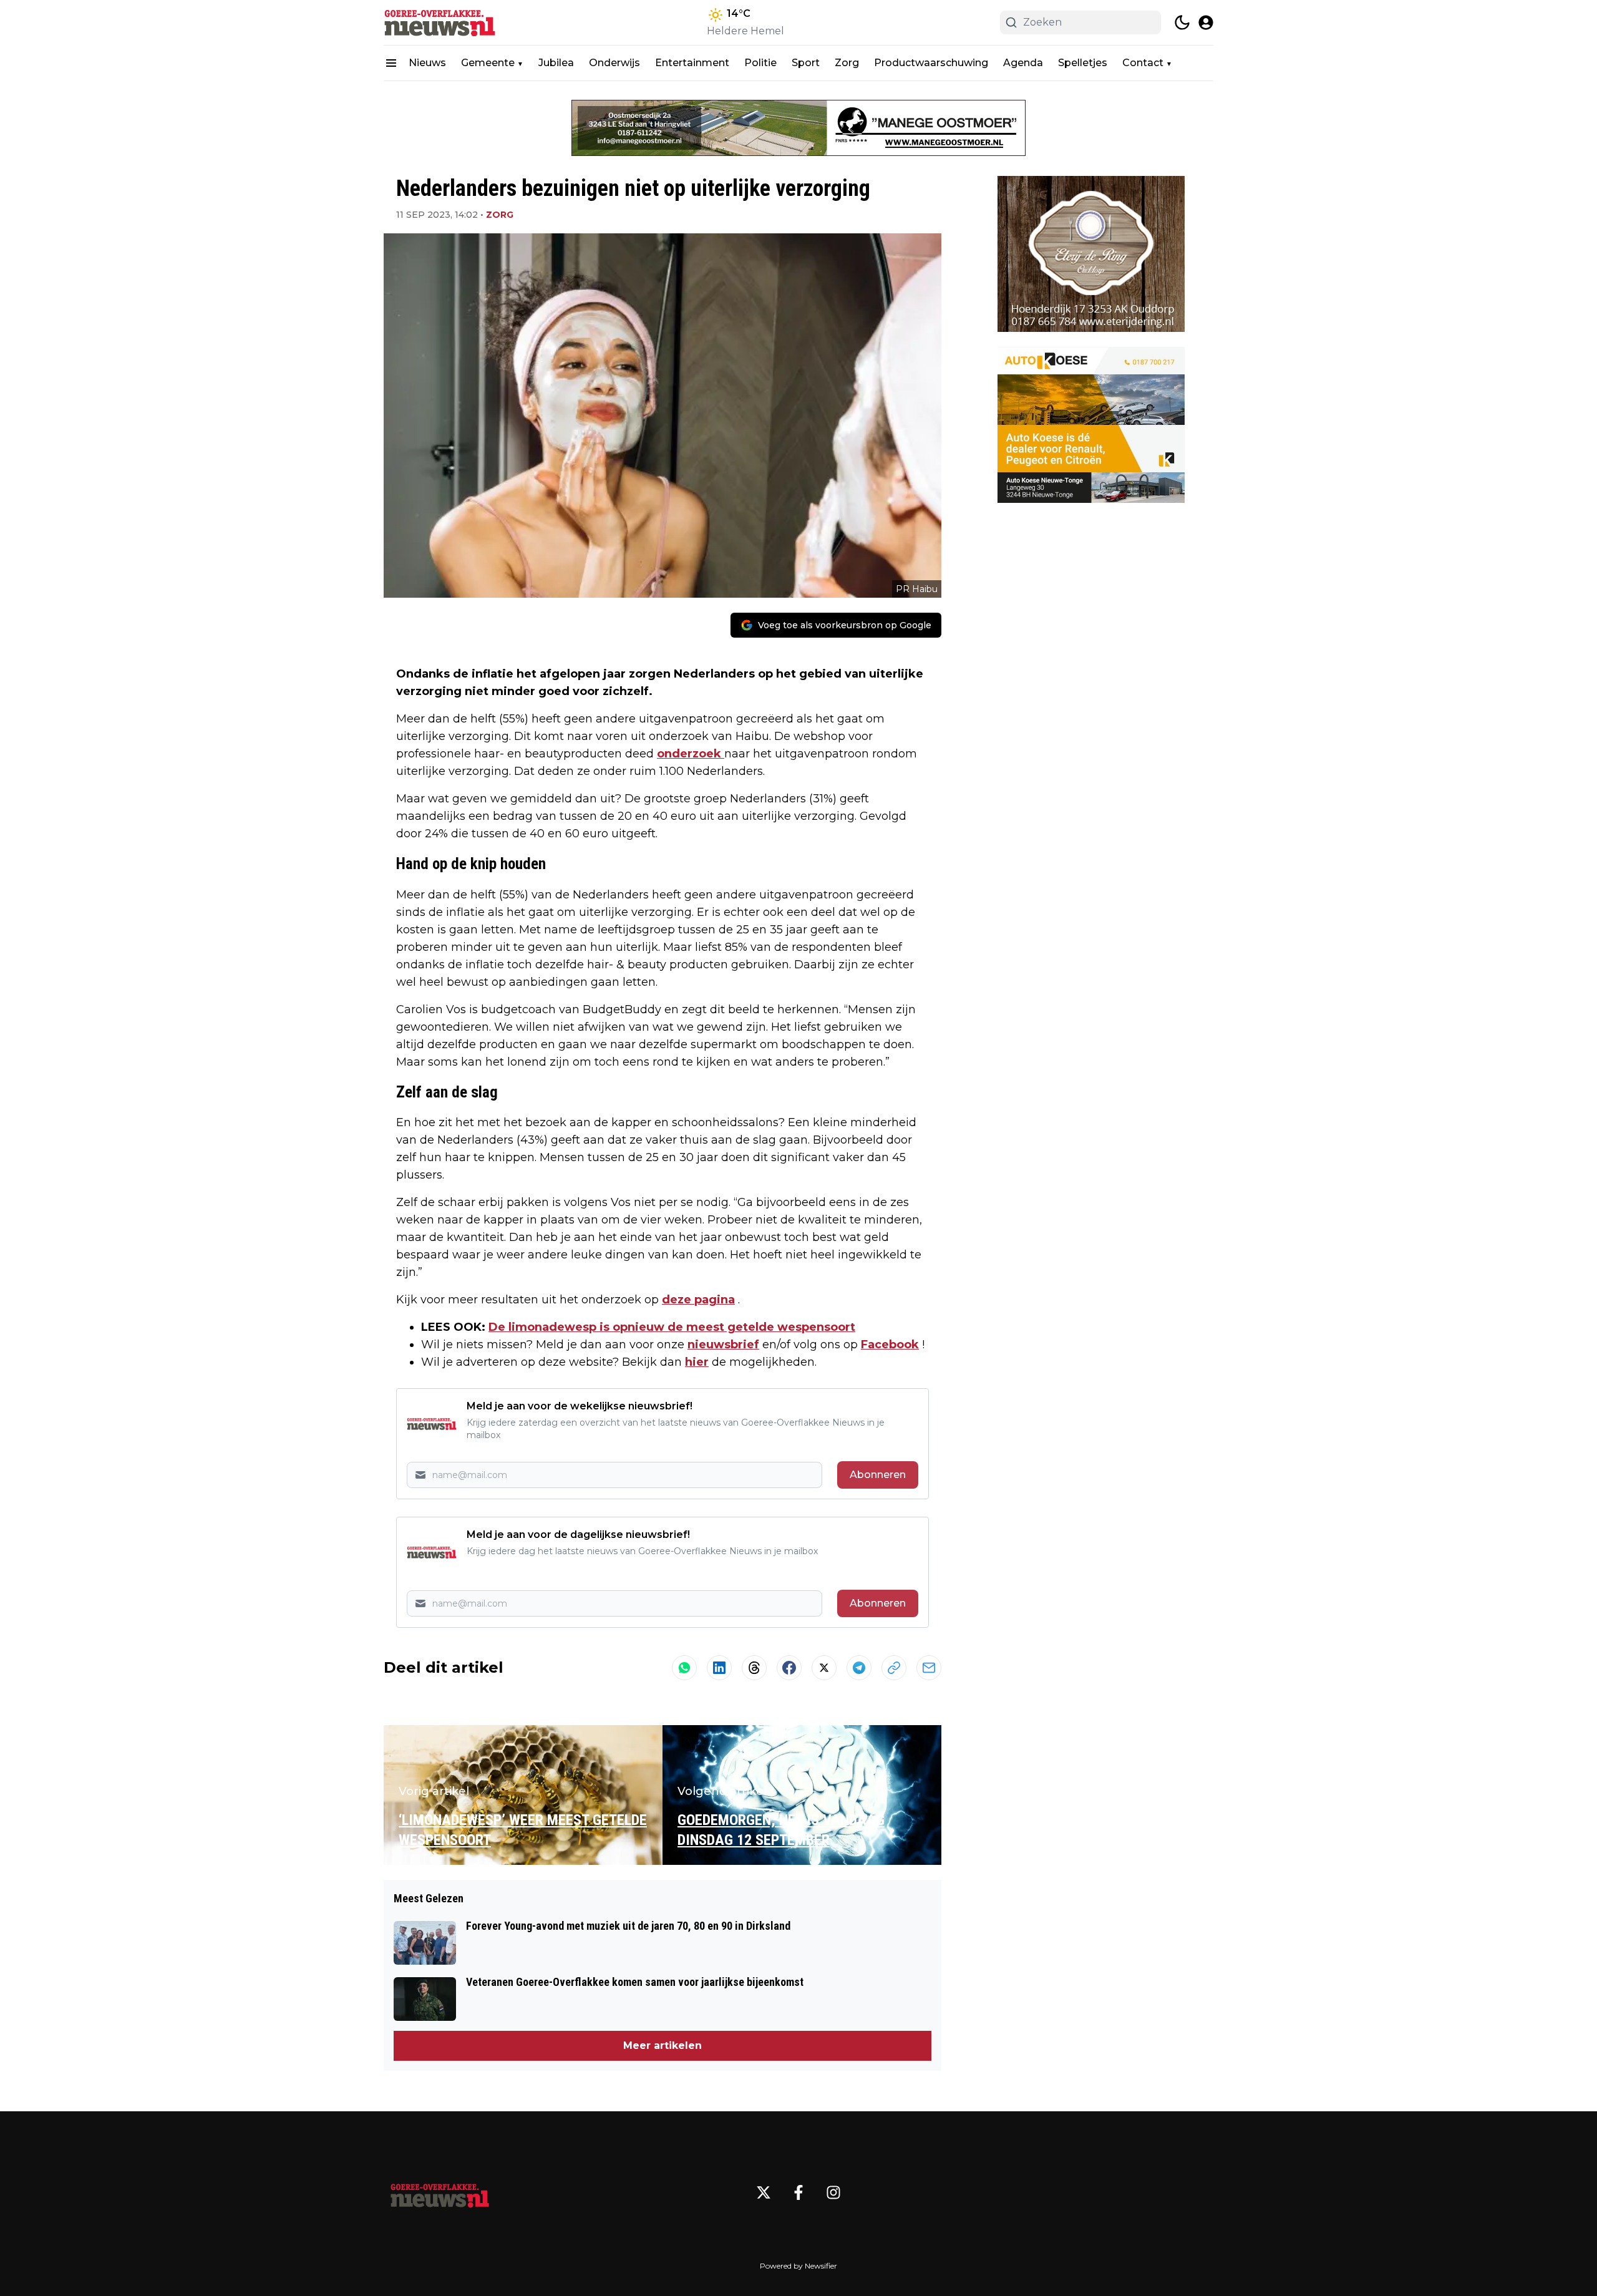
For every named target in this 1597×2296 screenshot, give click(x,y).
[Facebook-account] (798, 2192)
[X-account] (764, 2192)
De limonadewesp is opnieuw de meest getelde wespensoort (672, 1327)
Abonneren (878, 1475)
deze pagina (698, 1300)
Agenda (1023, 63)
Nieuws (427, 63)
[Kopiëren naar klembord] (894, 1668)
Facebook (890, 1345)
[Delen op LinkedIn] (719, 1668)
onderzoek (691, 754)
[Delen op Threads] (754, 1668)
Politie (760, 63)
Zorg (847, 63)
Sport (806, 63)
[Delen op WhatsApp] (684, 1668)
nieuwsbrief (723, 1345)
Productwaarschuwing (931, 63)
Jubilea (556, 63)
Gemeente (488, 63)
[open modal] (1206, 22)
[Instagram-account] (833, 2192)
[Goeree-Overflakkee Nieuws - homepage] (440, 22)
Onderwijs (614, 63)
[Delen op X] (824, 1668)
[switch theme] (1182, 22)
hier (697, 1362)
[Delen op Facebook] (789, 1668)
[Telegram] (859, 1668)
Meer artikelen (663, 2045)
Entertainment (692, 63)
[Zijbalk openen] (391, 63)
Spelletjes (1083, 63)
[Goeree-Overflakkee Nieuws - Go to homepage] (440, 2192)
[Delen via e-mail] (929, 1668)
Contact (1143, 63)
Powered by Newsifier (798, 2266)
